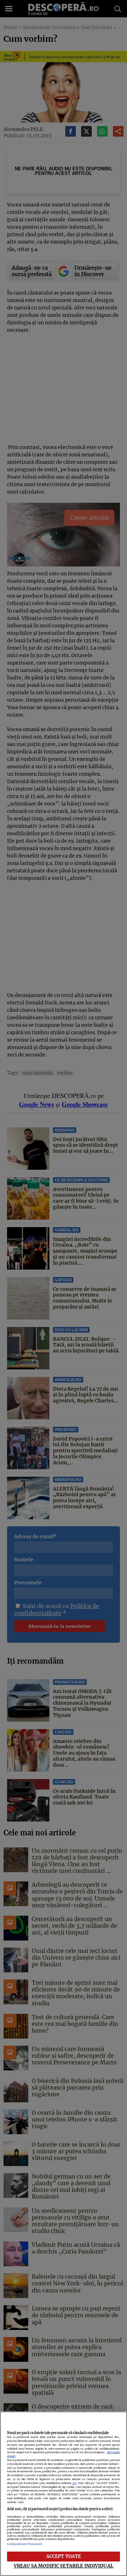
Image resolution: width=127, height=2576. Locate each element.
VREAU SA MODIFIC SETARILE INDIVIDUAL (64, 2566)
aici (74, 2483)
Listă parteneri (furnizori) (25, 2544)
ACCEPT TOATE (64, 2556)
